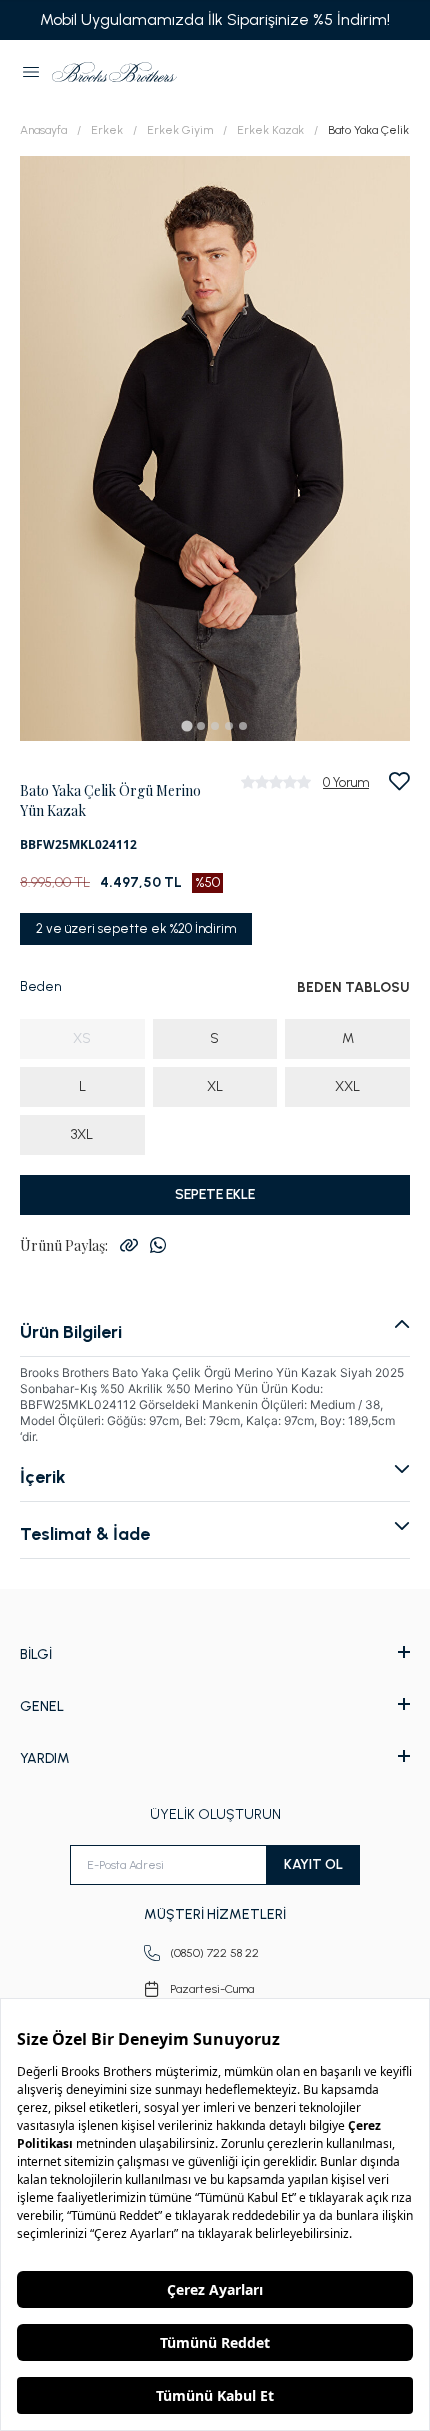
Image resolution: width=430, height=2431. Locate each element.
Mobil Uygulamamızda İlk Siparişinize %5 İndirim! (215, 19)
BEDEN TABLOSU (353, 987)
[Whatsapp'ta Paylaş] (158, 1245)
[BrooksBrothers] (114, 72)
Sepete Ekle (215, 1194)
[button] (31, 72)
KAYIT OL (313, 1864)
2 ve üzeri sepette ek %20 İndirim (136, 928)
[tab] (186, 725)
